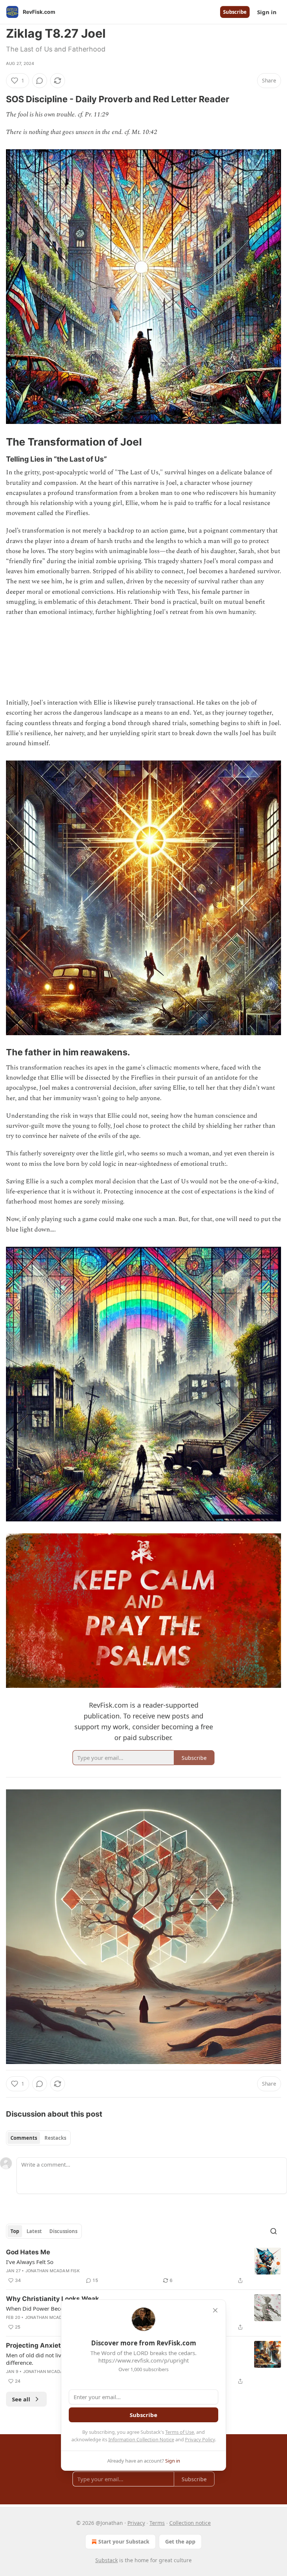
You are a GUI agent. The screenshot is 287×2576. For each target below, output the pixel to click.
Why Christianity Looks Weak (53, 2299)
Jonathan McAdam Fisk (53, 2271)
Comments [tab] (24, 2138)
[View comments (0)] (40, 81)
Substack (107, 2560)
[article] (143, 2266)
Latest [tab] (34, 2231)
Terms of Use (180, 2432)
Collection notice (190, 2523)
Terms (157, 2523)
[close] (215, 2310)
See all (21, 2399)
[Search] (274, 2231)
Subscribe (235, 12)
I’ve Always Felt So (30, 2262)
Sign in (267, 12)
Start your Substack (124, 2541)
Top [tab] (15, 2231)
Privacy (136, 2523)
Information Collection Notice (141, 2439)
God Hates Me (28, 2252)
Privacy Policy (200, 2439)
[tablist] (38, 2138)
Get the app (180, 2541)
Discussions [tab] (63, 2231)
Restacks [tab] (55, 2138)
